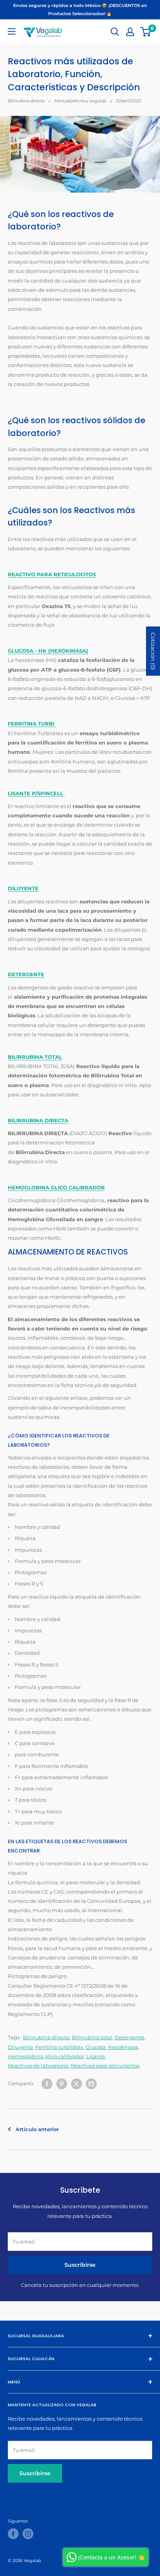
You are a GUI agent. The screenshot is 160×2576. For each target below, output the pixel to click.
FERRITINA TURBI (32, 724)
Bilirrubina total (92, 2037)
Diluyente (20, 2047)
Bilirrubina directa (26, 101)
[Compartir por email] (91, 2084)
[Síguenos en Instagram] (28, 2534)
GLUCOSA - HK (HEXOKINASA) (48, 651)
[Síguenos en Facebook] (13, 2534)
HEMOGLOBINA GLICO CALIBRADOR (56, 1187)
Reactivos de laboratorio (38, 2066)
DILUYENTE (23, 888)
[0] (146, 32)
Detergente (129, 2037)
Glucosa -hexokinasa (112, 2047)
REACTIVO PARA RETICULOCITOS (52, 574)
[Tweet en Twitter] (77, 2084)
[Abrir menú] (12, 31)
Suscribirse (80, 2265)
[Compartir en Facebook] (47, 2084)
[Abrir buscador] (115, 32)
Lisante (96, 2056)
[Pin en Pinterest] (62, 2084)
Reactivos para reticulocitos (105, 2066)
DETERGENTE (26, 974)
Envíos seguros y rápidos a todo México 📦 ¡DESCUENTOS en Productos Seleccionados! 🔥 (80, 9)
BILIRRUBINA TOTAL (35, 1057)
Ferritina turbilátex (59, 2047)
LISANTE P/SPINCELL (36, 793)
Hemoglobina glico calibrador (46, 2056)
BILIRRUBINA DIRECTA (38, 1120)
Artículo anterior (37, 2129)
